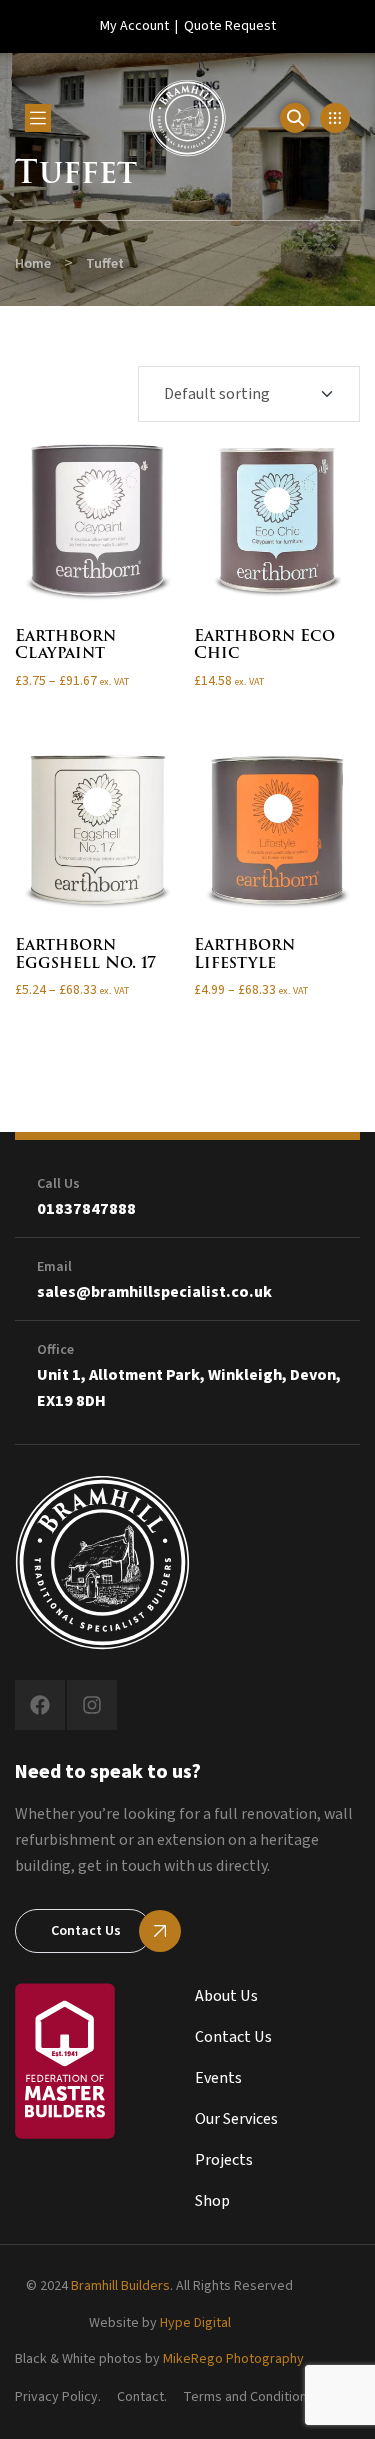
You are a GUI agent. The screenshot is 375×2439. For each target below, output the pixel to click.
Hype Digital (195, 2323)
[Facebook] (40, 1705)
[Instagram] (92, 1705)
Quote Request (230, 26)
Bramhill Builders (120, 2286)
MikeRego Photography (233, 2359)
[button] (335, 118)
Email (54, 1267)
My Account (134, 26)
